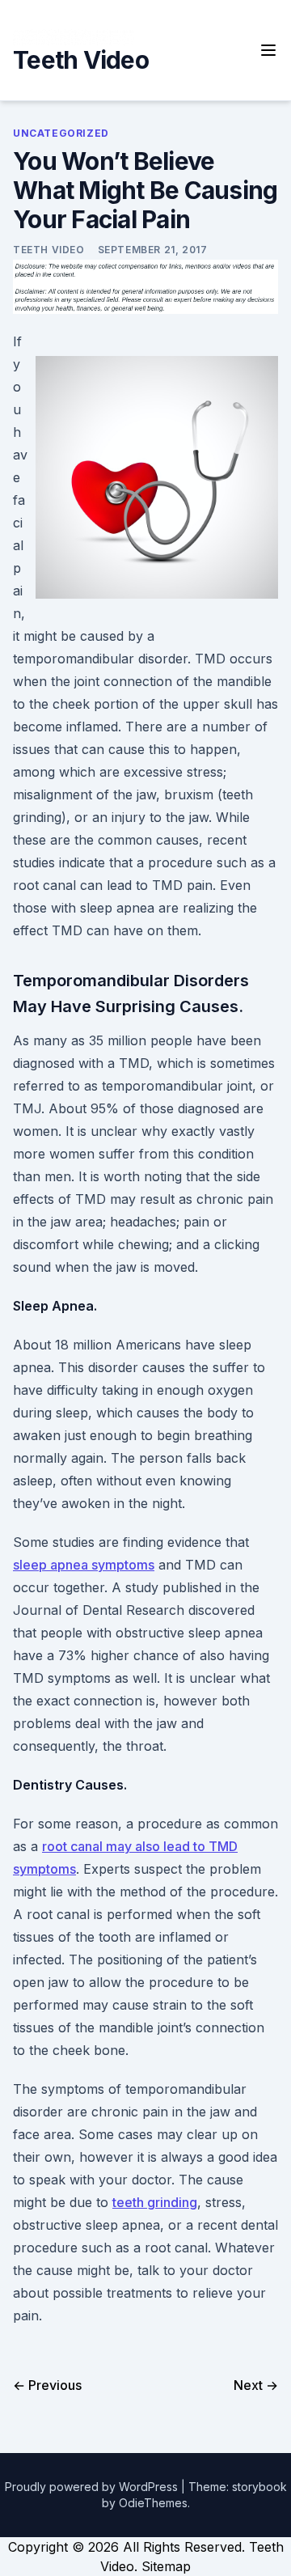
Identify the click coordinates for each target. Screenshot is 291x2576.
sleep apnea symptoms (84, 1565)
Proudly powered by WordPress (93, 2487)
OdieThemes (153, 2503)
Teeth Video (81, 60)
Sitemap (166, 2566)
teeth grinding (155, 2202)
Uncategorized (61, 133)
